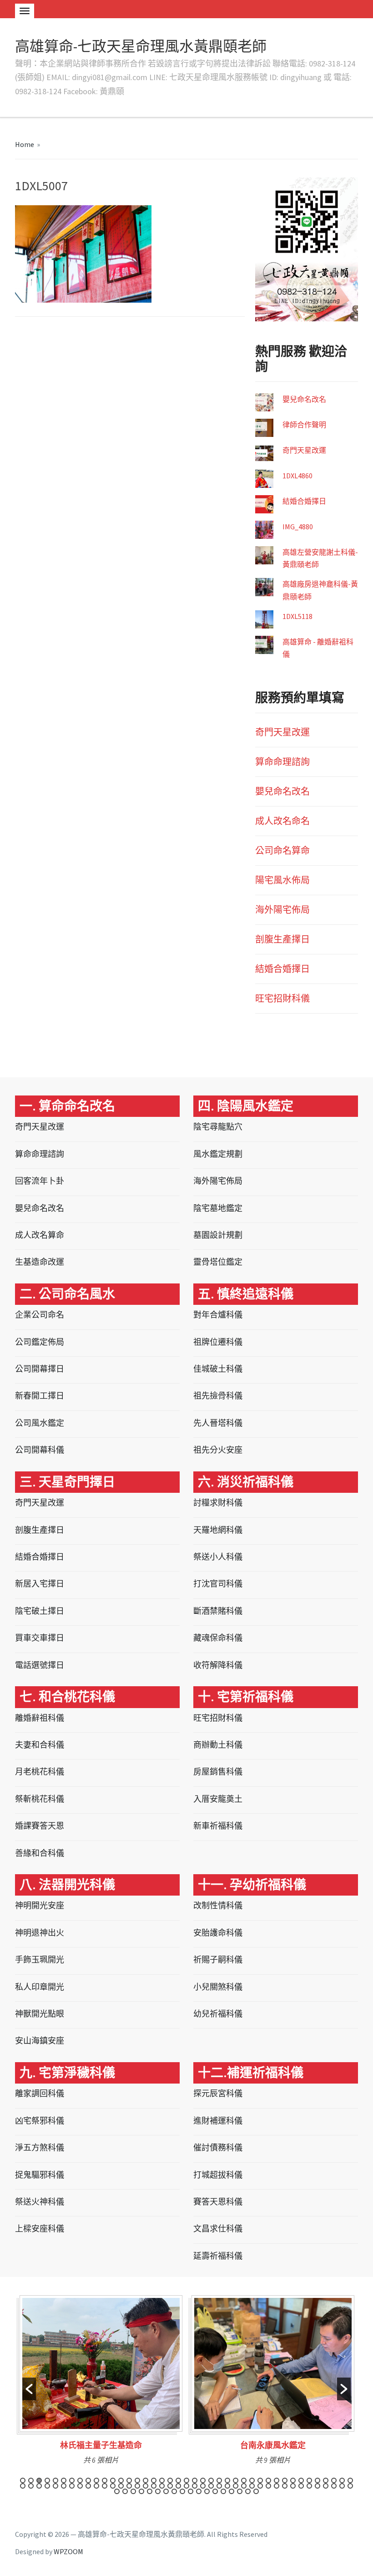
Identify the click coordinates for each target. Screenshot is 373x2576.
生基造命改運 (40, 1262)
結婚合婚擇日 (304, 501)
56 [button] (137, 2486)
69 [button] (244, 2486)
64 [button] (203, 2486)
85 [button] (133, 2491)
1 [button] (23, 2480)
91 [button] (182, 2491)
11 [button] (105, 2480)
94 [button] (207, 2491)
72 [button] (268, 2486)
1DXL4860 (297, 476)
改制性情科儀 (218, 1905)
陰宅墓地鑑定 (218, 1208)
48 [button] (72, 2486)
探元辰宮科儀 (218, 2093)
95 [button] (215, 2491)
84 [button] (125, 2491)
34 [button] (293, 2480)
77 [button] (309, 2486)
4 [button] (47, 2480)
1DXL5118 (297, 616)
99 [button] (248, 2491)
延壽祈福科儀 (218, 2256)
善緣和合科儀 (40, 1853)
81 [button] (342, 2486)
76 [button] (301, 2486)
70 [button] (252, 2486)
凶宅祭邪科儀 (40, 2121)
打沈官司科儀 (218, 1584)
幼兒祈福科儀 (218, 2014)
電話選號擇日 (40, 1665)
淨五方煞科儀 (40, 2148)
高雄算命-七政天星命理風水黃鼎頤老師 (141, 46)
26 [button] (227, 2480)
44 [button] (39, 2486)
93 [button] (199, 2491)
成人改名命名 (282, 821)
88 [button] (158, 2491)
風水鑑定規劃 (218, 1154)
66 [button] (219, 2486)
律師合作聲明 (304, 425)
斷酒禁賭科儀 (218, 1611)
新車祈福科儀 (218, 1826)
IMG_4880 (298, 527)
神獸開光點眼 (40, 2014)
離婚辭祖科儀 (40, 1718)
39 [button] (334, 2480)
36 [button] (309, 2480)
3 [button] (39, 2480)
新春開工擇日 (40, 1396)
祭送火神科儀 (40, 2202)
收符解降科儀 (218, 1665)
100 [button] (256, 2491)
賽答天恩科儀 (218, 2202)
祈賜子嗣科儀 (218, 1960)
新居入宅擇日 (40, 1584)
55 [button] (129, 2486)
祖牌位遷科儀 (218, 1342)
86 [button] (141, 2491)
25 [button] (219, 2480)
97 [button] (232, 2491)
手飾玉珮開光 (40, 1960)
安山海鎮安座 (40, 2041)
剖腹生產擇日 (282, 939)
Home (25, 144)
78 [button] (318, 2486)
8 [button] (80, 2480)
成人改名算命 (40, 1235)
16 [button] (146, 2480)
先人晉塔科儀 (218, 1423)
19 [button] (170, 2480)
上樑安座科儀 (40, 2229)
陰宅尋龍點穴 (218, 1127)
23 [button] (203, 2480)
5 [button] (55, 2480)
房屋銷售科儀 (218, 1772)
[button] (29, 2389)
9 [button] (88, 2480)
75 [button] (293, 2486)
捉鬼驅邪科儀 (40, 2175)
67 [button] (227, 2486)
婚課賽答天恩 (40, 1826)
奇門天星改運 (304, 450)
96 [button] (223, 2491)
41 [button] (350, 2480)
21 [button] (186, 2480)
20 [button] (178, 2480)
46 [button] (55, 2486)
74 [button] (285, 2486)
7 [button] (72, 2480)
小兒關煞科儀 (218, 1987)
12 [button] (113, 2480)
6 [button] (64, 2480)
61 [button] (178, 2486)
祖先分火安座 (218, 1450)
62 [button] (186, 2486)
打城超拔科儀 (218, 2175)
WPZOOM (68, 2551)
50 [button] (88, 2486)
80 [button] (334, 2486)
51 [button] (96, 2486)
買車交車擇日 (40, 1638)
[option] (101, 2383)
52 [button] (105, 2486)
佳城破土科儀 (218, 1369)
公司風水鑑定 (40, 1423)
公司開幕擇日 (40, 1369)
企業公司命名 (40, 1315)
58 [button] (154, 2486)
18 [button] (162, 2480)
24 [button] (211, 2480)
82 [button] (350, 2486)
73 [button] (277, 2486)
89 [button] (166, 2491)
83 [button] (117, 2491)
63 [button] (195, 2486)
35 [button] (301, 2480)
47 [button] (64, 2486)
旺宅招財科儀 (282, 998)
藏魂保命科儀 (218, 1638)
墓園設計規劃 (218, 1235)
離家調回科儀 (40, 2093)
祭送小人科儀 (218, 1557)
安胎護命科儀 (218, 1933)
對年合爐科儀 (218, 1315)
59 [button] (162, 2486)
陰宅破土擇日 (40, 1611)
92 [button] (191, 2491)
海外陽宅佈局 (282, 910)
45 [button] (47, 2486)
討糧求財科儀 (218, 1503)
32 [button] (277, 2480)
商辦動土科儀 (218, 1745)
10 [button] (96, 2480)
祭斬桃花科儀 (40, 1799)
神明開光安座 (40, 1905)
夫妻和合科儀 (40, 1745)
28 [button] (244, 2480)
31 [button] (268, 2480)
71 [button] (260, 2486)
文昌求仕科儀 (218, 2229)
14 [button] (129, 2480)
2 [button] (31, 2480)
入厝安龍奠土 (218, 1799)
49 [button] (80, 2486)
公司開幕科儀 (40, 1450)
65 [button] (211, 2486)
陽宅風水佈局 (282, 880)
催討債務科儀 (218, 2148)
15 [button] (137, 2480)
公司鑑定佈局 (40, 1342)
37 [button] (318, 2480)
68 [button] (236, 2486)
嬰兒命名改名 (304, 399)
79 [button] (326, 2486)
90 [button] (174, 2491)
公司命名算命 (282, 850)
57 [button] (146, 2486)
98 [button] (240, 2491)
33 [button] (285, 2480)
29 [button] (252, 2480)
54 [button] (121, 2486)
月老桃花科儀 (40, 1772)
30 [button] (260, 2480)
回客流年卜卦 (40, 1181)
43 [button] (31, 2486)
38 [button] (326, 2480)
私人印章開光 (40, 1987)
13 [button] (121, 2480)
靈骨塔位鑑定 (218, 1262)
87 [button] (150, 2491)
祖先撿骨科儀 (218, 1396)
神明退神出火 (40, 1933)
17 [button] (154, 2480)
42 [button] (23, 2486)
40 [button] (342, 2480)
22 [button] (195, 2480)
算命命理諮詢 (282, 762)
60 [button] (170, 2486)
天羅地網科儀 (218, 1530)
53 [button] (113, 2486)
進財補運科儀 (218, 2121)
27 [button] (236, 2480)
